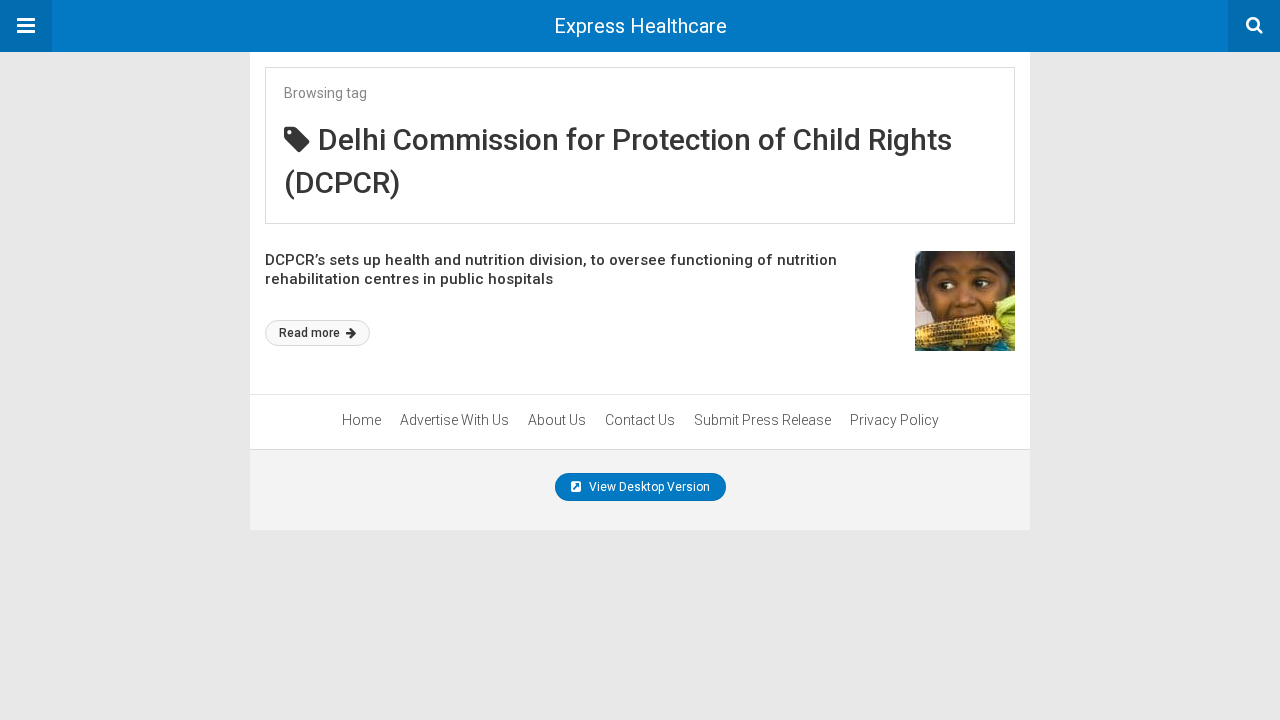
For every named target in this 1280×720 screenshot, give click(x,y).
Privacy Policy (894, 420)
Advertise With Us (454, 420)
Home (361, 420)
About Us (557, 420)
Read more (311, 333)
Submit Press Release (762, 420)
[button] (26, 26)
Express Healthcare (640, 26)
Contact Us (640, 420)
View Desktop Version (648, 487)
